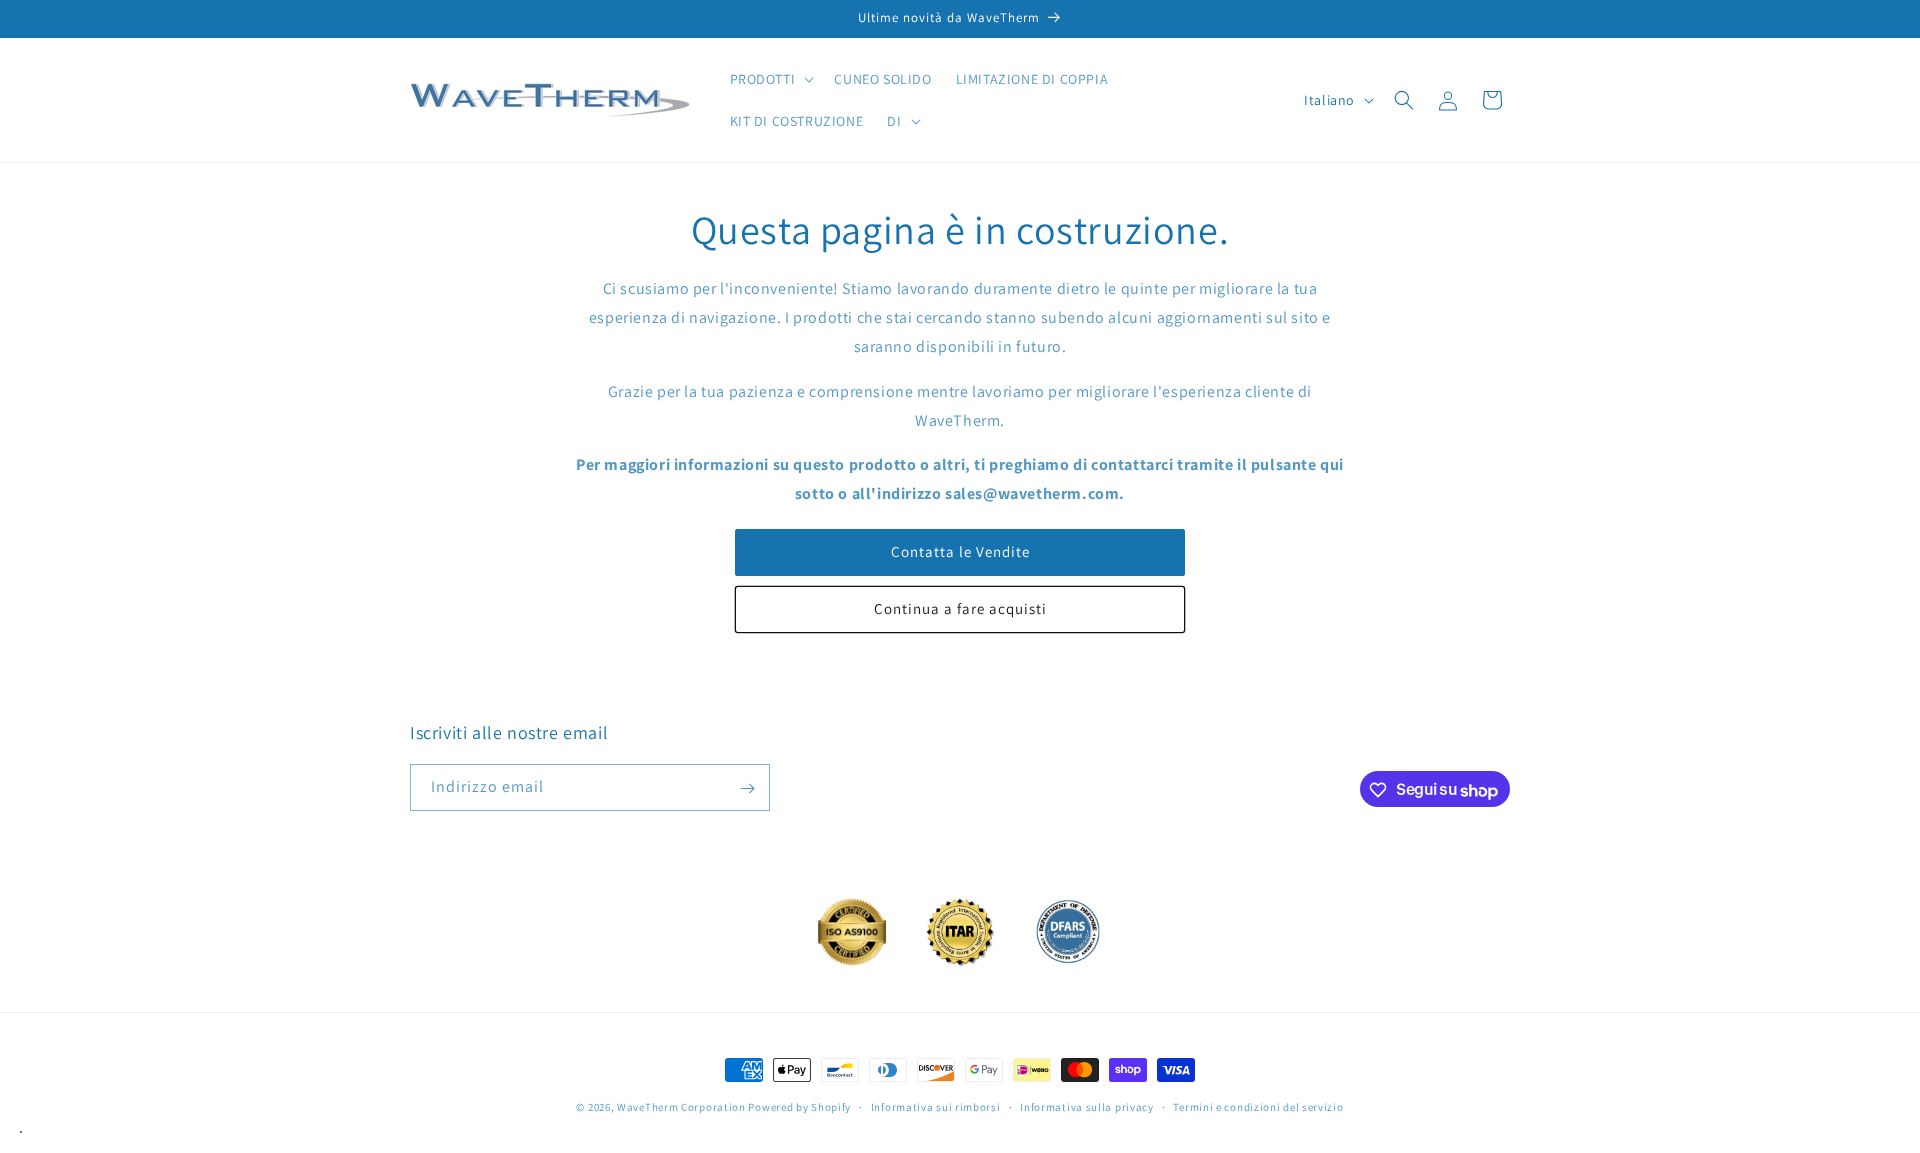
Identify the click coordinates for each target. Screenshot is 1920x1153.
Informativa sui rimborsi (936, 1106)
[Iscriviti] (747, 788)
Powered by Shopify (799, 1107)
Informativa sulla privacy (1087, 1106)
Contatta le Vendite (960, 551)
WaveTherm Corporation (681, 1107)
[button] (770, 79)
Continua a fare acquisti (960, 608)
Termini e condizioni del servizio (1258, 1106)
